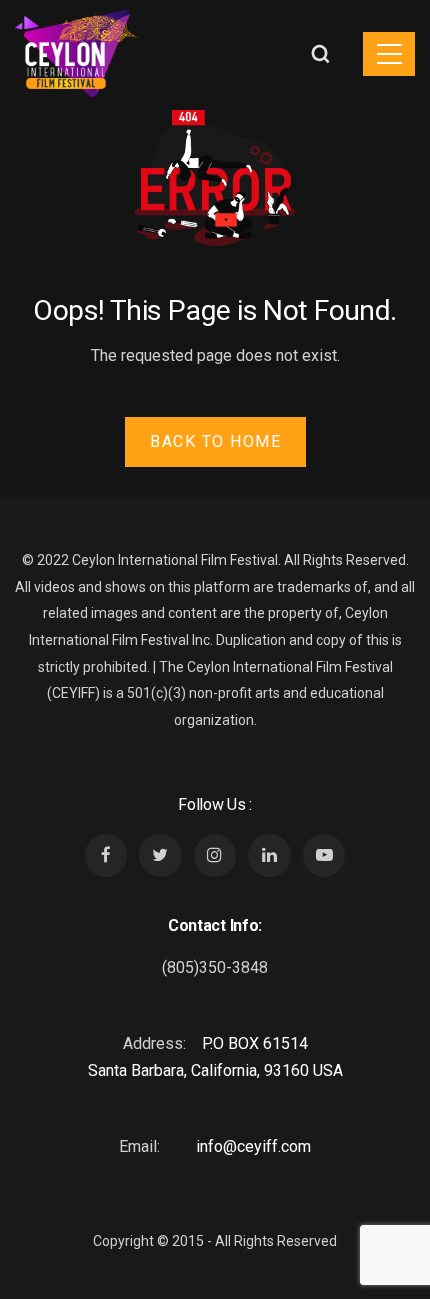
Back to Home (215, 441)
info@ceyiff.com (253, 1146)
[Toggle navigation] (389, 54)
